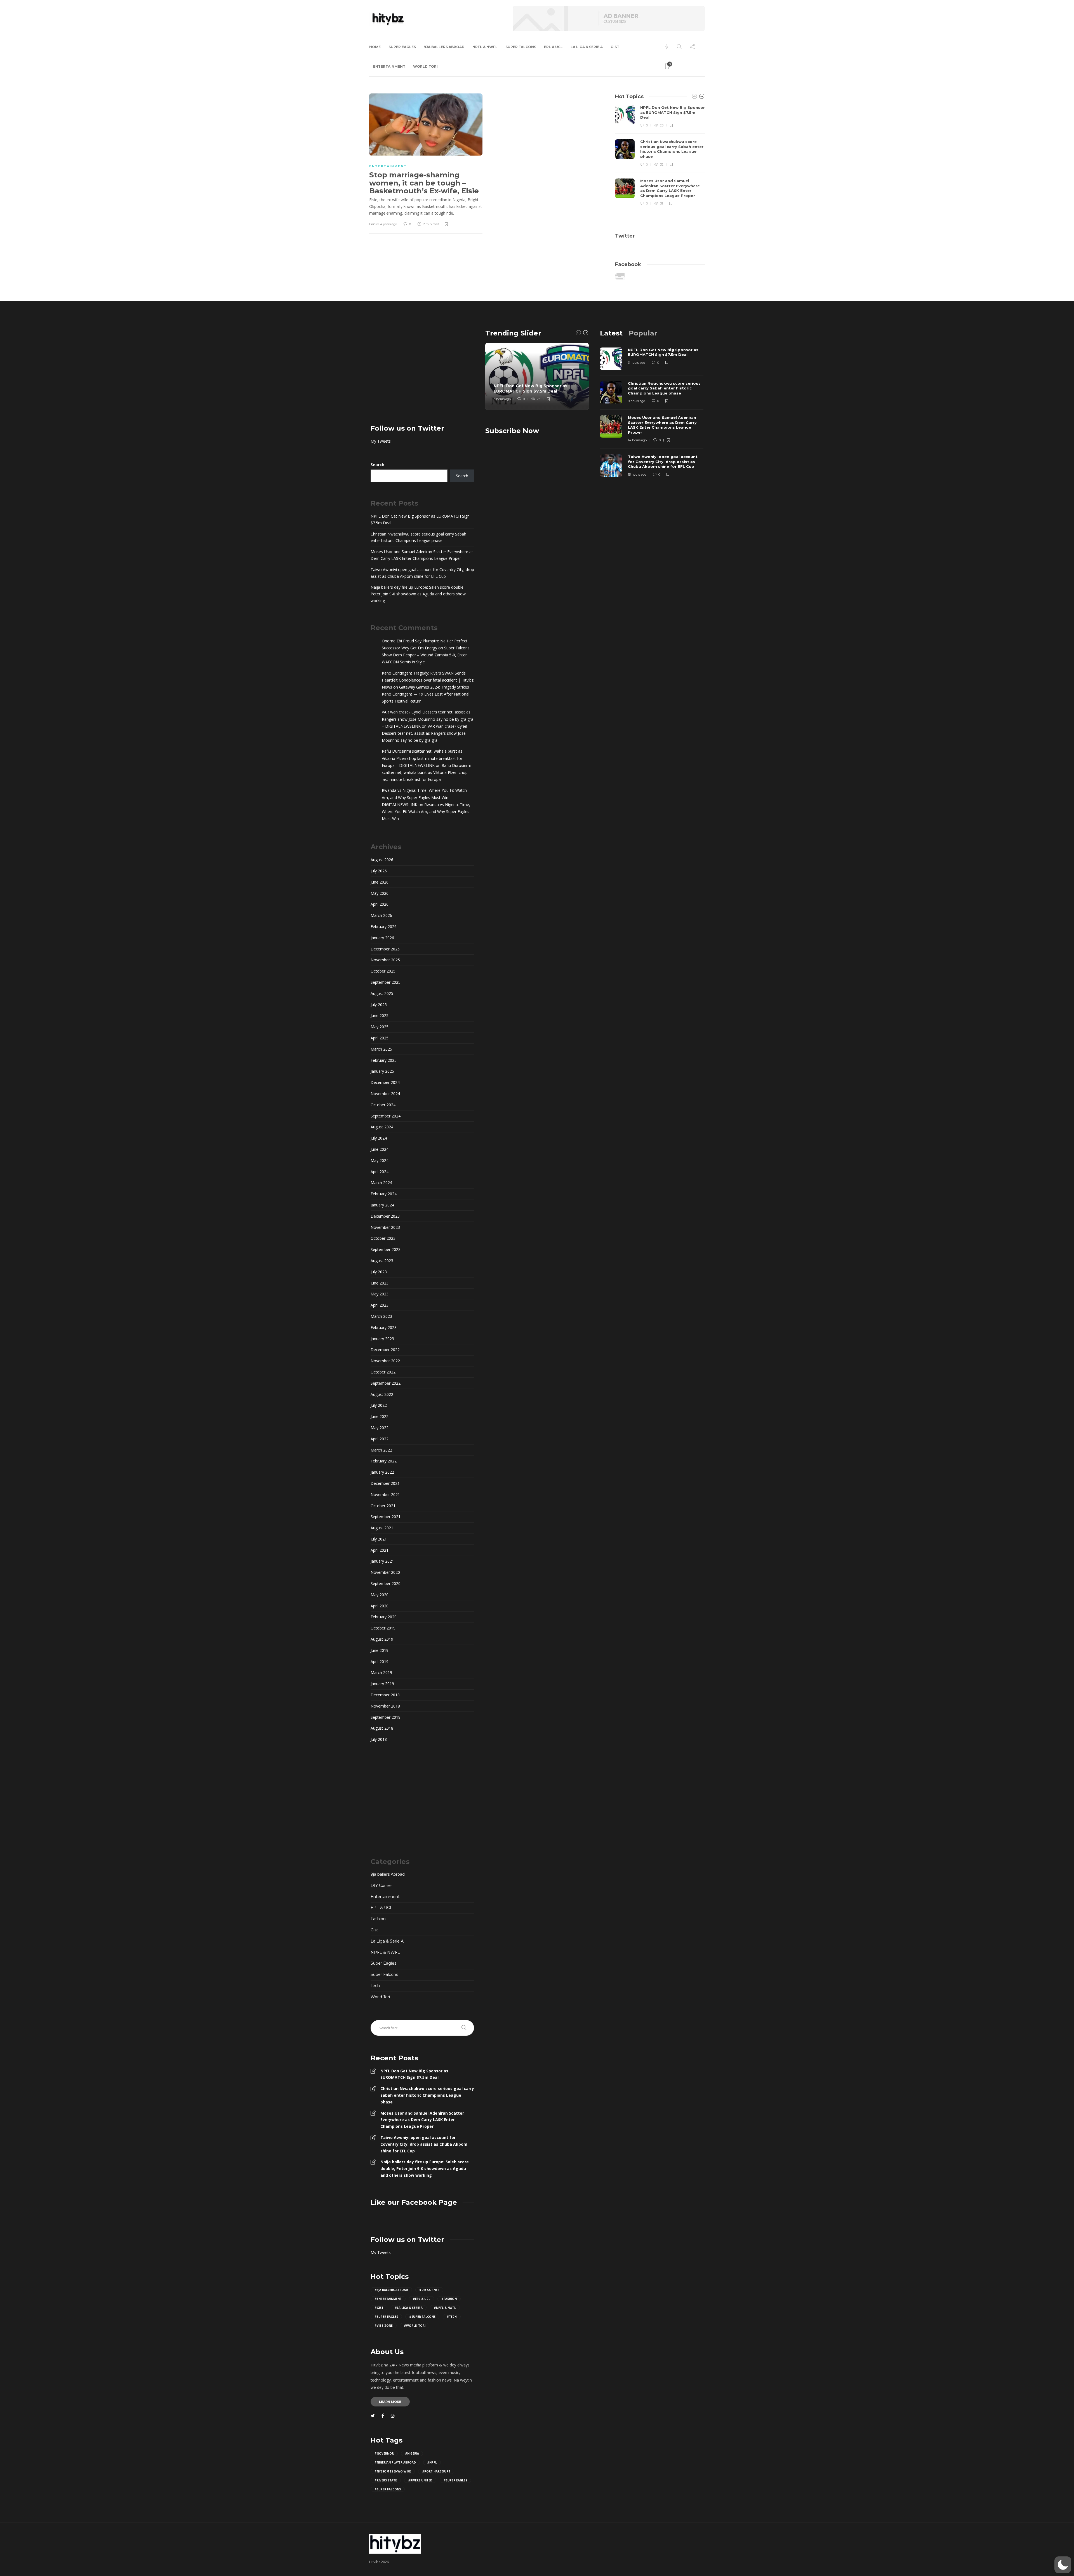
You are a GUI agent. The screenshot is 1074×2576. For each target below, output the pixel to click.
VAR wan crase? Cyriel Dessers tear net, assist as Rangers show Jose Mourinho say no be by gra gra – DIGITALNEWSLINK (428, 719)
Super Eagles (402, 47)
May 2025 (380, 1027)
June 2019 (380, 1650)
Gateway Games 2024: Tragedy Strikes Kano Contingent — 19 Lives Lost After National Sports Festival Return (426, 694)
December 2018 (385, 1695)
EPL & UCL (553, 47)
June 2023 (380, 1283)
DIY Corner (381, 1885)
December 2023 (385, 1216)
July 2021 (379, 1539)
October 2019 (383, 1628)
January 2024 (382, 1205)
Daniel (374, 224)
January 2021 (382, 1561)
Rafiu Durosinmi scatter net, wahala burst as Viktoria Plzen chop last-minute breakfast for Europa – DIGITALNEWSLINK (422, 758)
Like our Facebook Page (414, 2202)
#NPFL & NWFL (445, 2308)
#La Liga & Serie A (409, 2308)
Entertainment (389, 66)
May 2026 (380, 893)
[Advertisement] (422, 368)
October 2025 (383, 971)
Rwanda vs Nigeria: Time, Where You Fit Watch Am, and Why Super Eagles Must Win (426, 812)
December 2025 (385, 949)
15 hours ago (637, 475)
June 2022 (380, 1416)
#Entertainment (388, 2299)
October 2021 (383, 1506)
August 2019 (382, 1639)
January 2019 (382, 1684)
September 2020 (386, 1583)
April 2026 (380, 904)
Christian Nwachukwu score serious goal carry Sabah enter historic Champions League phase (418, 537)
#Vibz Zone (384, 2326)
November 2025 (385, 960)
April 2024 (380, 1172)
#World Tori (415, 2326)
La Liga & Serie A (587, 47)
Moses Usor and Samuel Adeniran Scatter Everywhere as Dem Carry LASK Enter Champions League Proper (422, 555)
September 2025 (386, 982)
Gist (615, 47)
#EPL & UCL (421, 2299)
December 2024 (385, 1082)
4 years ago (388, 224)
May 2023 (380, 1294)
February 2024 (384, 1194)
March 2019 (381, 1672)
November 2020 (385, 1572)
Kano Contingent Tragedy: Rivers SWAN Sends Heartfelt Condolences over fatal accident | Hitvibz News (428, 680)
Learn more (390, 2402)
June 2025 (380, 1015)
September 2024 (386, 1116)
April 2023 (380, 1305)
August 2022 (382, 1394)
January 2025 (382, 1071)
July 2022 (379, 1405)
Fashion (378, 1919)
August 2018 (382, 1728)
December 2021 (385, 1483)
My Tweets (381, 441)
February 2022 (384, 1461)
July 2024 (379, 1138)
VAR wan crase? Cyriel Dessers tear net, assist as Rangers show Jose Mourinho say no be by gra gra (424, 733)
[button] (1063, 2565)
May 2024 (380, 1160)
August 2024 (382, 1127)
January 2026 (382, 938)
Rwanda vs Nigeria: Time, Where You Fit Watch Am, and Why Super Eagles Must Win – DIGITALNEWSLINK (424, 797)
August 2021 (382, 1528)
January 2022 (382, 1472)
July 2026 (379, 871)
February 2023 (384, 1327)
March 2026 (381, 915)
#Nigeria (412, 2453)
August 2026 (382, 860)
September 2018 (386, 1717)
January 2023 (382, 1339)
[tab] (611, 333)
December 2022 (385, 1350)
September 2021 (386, 1517)
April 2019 (380, 1662)
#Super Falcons (422, 2317)
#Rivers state (386, 2480)
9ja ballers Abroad (444, 47)
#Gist (379, 2308)
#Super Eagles (386, 2317)
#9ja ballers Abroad (391, 2290)
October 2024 (383, 1105)
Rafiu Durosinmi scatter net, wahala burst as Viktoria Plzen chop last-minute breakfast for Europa (426, 772)
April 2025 (380, 1038)
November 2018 (385, 1706)
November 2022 (385, 1361)
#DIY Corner (429, 2290)
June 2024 (380, 1149)
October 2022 (383, 1372)
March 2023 (381, 1316)
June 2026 (380, 882)
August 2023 (382, 1261)
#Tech (452, 2317)
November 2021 (385, 1494)
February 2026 (384, 927)
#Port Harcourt (436, 2471)
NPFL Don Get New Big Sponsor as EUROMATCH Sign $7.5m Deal (420, 519)
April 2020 (380, 1606)
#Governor (384, 2453)
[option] (660, 156)
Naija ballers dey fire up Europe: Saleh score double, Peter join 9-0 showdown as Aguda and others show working (418, 594)
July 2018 (379, 1739)
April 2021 (380, 1550)
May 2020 (380, 1595)
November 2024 (385, 1094)
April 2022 (380, 1439)
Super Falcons (521, 47)
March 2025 (381, 1049)
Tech (375, 1986)
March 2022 (381, 1450)
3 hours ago (502, 399)
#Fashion (449, 2299)
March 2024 (381, 1183)
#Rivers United (420, 2480)
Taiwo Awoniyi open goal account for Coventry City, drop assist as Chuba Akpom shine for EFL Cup (422, 573)
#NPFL (432, 2462)
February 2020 (384, 1617)
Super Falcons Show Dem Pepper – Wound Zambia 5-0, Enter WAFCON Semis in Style (426, 655)
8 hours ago (636, 401)
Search (377, 465)
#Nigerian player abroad (395, 2462)
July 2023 (379, 1272)
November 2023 (385, 1227)
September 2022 (386, 1383)
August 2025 (382, 993)
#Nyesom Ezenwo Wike (393, 2471)
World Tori (425, 66)
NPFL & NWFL (485, 47)
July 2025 (379, 1005)
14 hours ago (637, 440)
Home (375, 47)
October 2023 (383, 1238)
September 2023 (386, 1249)
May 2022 (380, 1428)
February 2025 (384, 1060)
